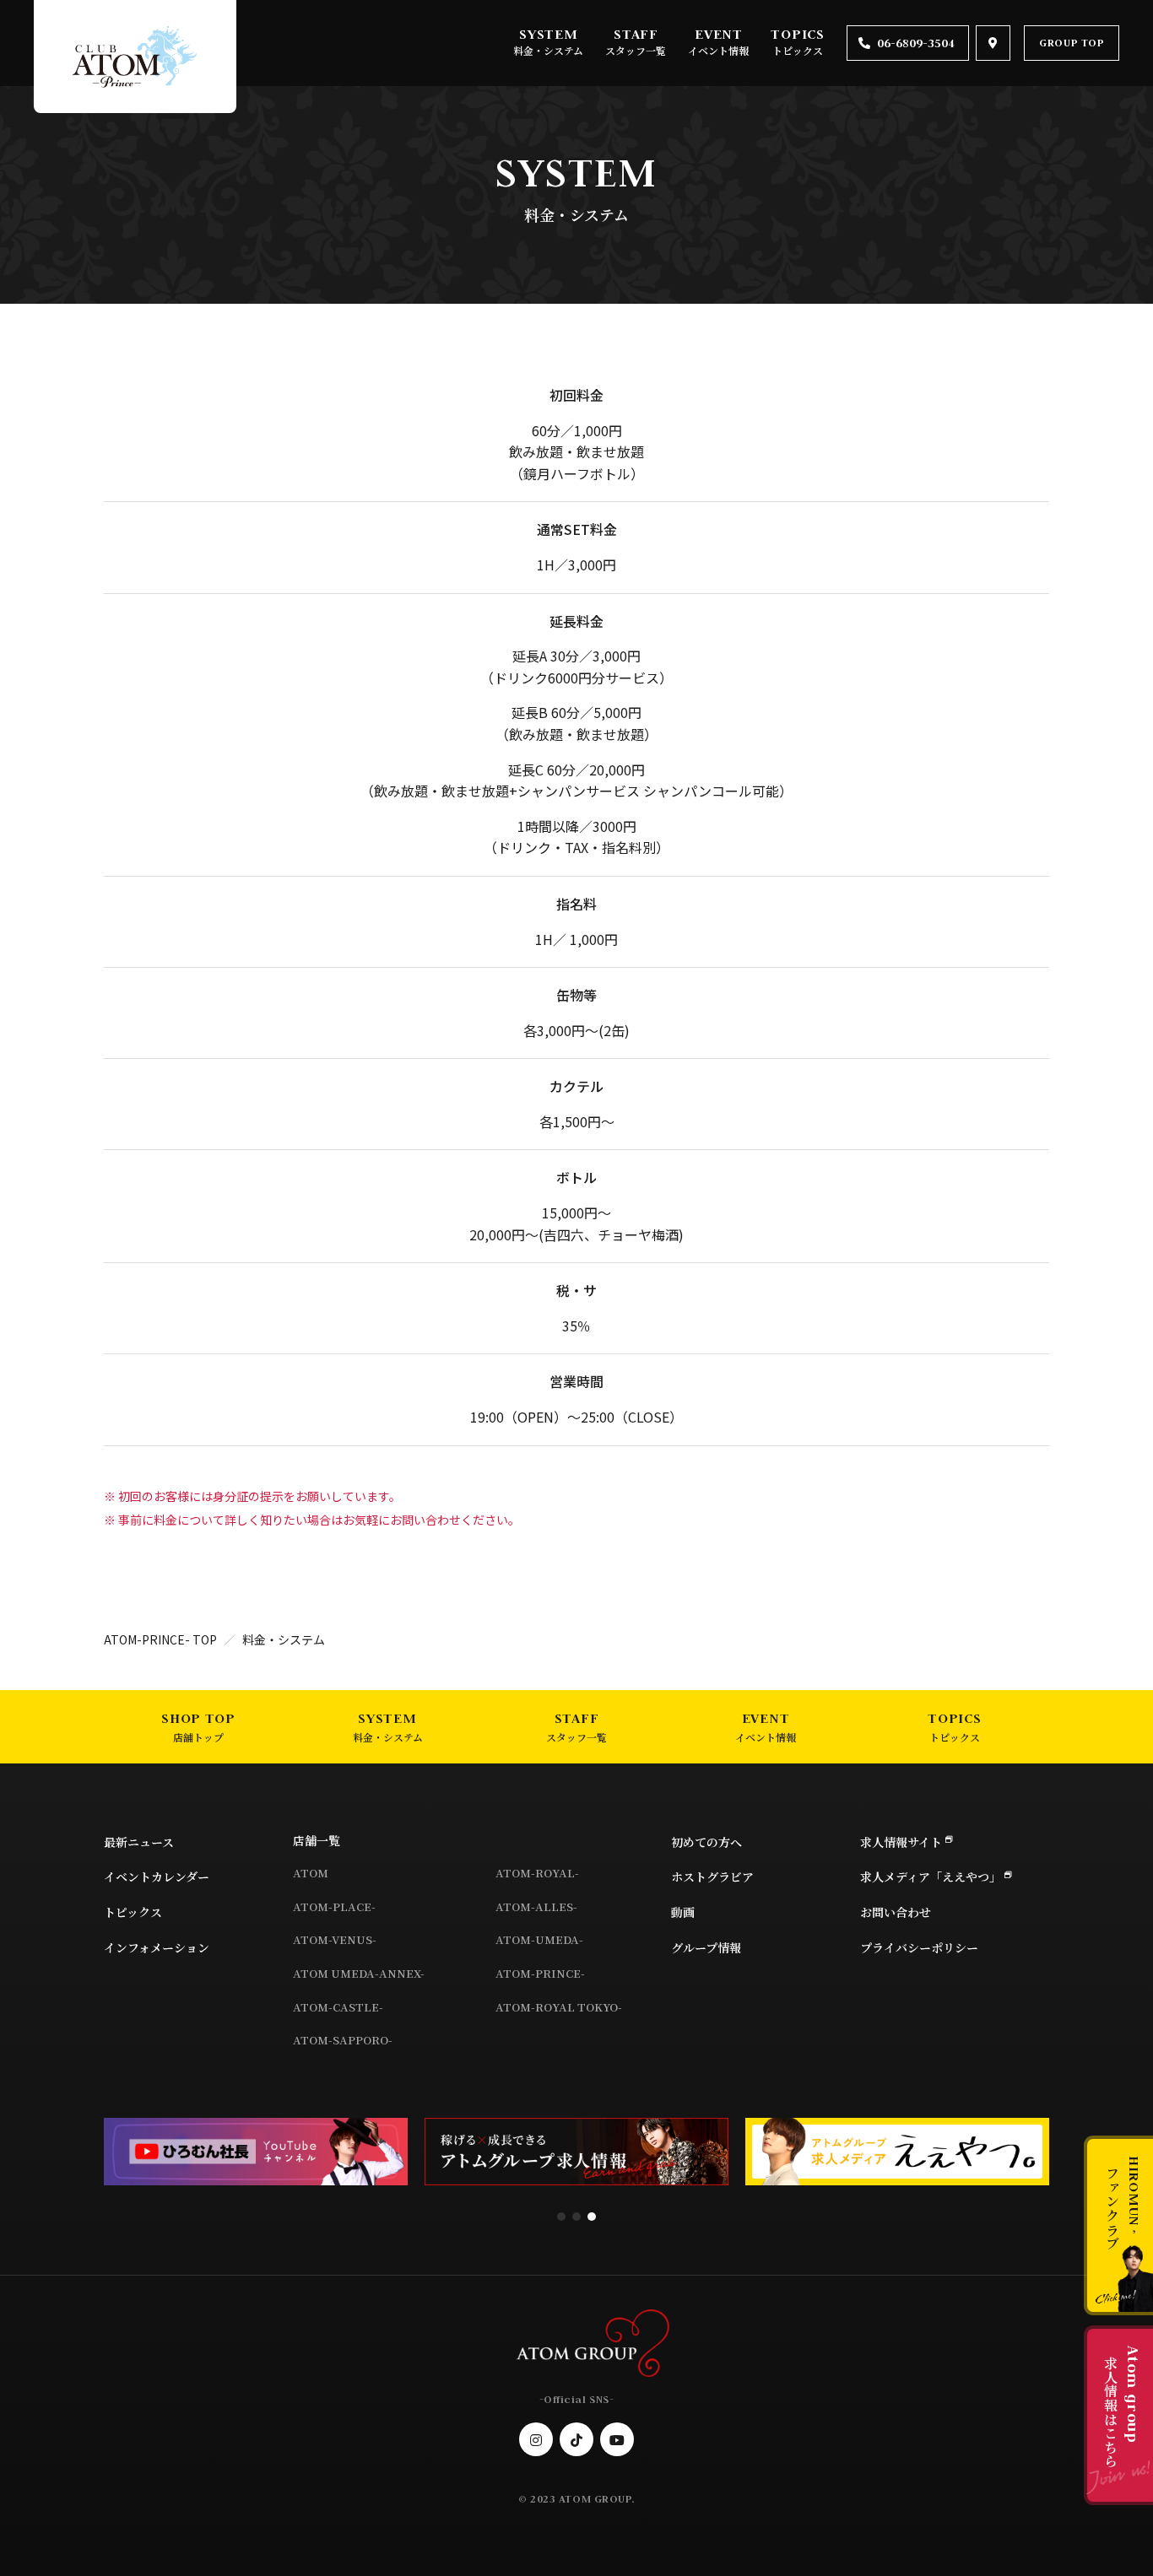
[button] (561, 2217)
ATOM (311, 1873)
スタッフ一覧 (636, 50)
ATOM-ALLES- (536, 1906)
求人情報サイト (901, 1842)
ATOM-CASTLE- (338, 2007)
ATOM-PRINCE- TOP (160, 1639)
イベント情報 (718, 50)
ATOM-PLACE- (334, 1906)
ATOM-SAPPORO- (343, 2040)
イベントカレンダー (157, 1877)
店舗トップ (198, 1737)
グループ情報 (706, 1947)
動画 (683, 1912)
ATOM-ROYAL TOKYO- (559, 2007)
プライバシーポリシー (919, 1947)
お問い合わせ (896, 1912)
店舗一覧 (317, 1840)
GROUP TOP (1072, 43)
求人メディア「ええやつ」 (931, 1877)
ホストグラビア (712, 1877)
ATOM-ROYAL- (537, 1873)
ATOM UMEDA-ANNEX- (359, 1973)
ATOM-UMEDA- (539, 1939)
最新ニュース (139, 1842)
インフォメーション (157, 1947)
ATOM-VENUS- (335, 1939)
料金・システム (548, 50)
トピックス (798, 50)
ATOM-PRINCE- (540, 1973)
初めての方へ (706, 1842)
